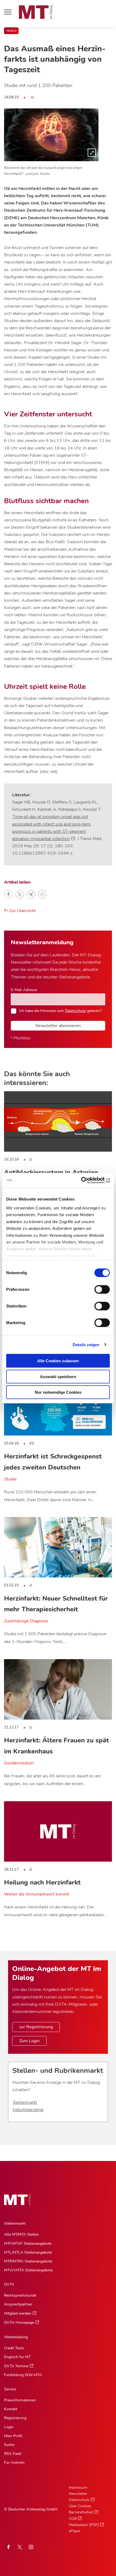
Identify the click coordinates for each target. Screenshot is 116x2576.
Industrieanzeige (28, 2110)
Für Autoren (14, 2462)
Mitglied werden (18, 2313)
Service (10, 2389)
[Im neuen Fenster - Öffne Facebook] (8, 2547)
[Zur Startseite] (36, 12)
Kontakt (11, 2409)
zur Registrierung (36, 2027)
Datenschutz (75, 1011)
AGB (73, 2519)
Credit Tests (14, 2348)
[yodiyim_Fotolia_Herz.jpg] (51, 135)
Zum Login (29, 2041)
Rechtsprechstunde (20, 2295)
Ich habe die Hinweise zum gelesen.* (61, 1011)
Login (9, 2427)
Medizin (11, 31)
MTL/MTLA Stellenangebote (28, 2252)
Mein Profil (13, 2436)
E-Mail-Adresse (24, 990)
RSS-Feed (13, 2454)
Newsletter (78, 2494)
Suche (9, 2445)
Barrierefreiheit (81, 2512)
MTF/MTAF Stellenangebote (28, 2244)
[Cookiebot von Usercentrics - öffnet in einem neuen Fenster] (86, 1180)
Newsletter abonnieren (58, 1026)
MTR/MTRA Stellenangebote (28, 2261)
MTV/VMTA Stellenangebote (28, 2270)
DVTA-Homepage (19, 2323)
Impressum (78, 2487)
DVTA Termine (16, 2366)
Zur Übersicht (22, 911)
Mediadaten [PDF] (84, 2525)
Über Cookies (80, 2506)
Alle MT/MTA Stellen (21, 2234)
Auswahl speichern (58, 1376)
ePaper (75, 2531)
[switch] (97, 1288)
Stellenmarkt (25, 2102)
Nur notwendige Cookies (58, 1392)
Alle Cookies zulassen (58, 1361)
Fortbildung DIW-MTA (23, 2375)
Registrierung (15, 2418)
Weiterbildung (16, 2337)
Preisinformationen (20, 2400)
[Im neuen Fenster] (20, 2547)
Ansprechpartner (18, 2304)
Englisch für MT (17, 2357)
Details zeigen (86, 1344)
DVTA (9, 2284)
